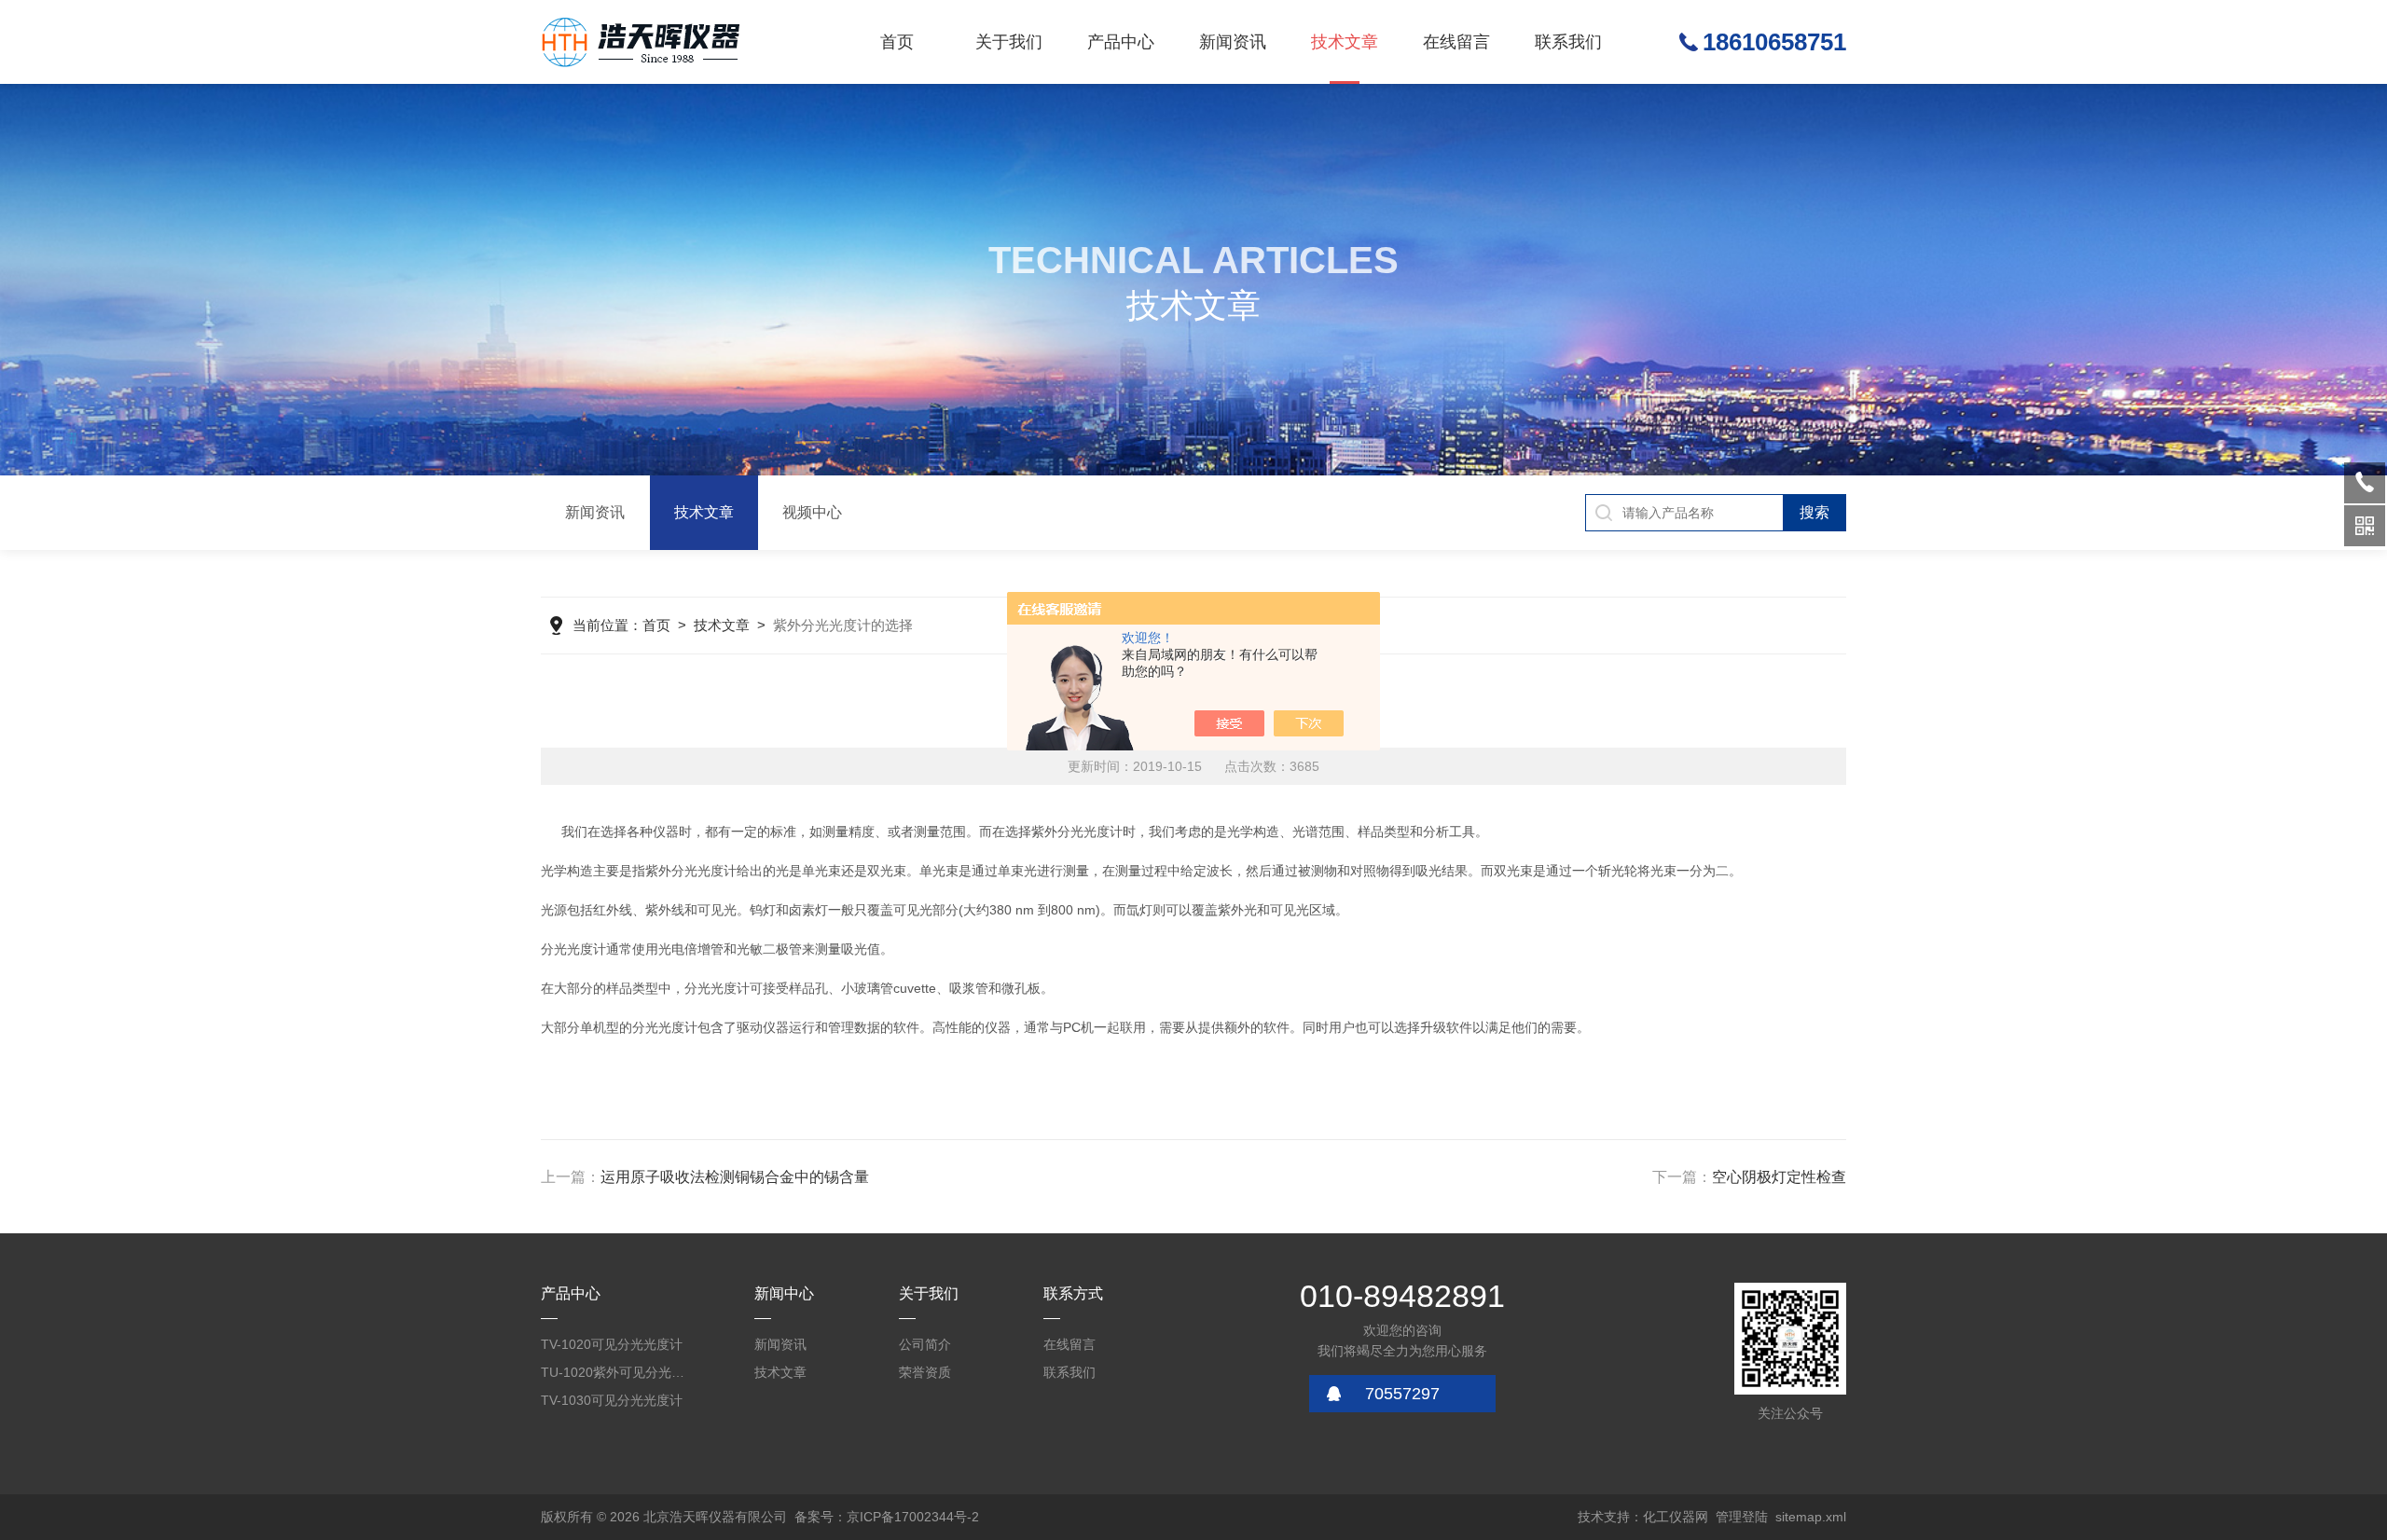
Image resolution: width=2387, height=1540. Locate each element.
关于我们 (1009, 42)
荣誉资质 (925, 1372)
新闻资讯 (1233, 42)
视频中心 (812, 512)
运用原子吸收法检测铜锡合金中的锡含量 (735, 1177)
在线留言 (1456, 42)
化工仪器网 (1676, 1517)
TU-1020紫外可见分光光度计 (615, 1372)
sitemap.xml (1811, 1517)
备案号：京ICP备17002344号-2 (887, 1517)
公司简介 (925, 1344)
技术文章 (1345, 42)
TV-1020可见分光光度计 (612, 1344)
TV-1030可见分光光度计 (612, 1400)
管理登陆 (1742, 1517)
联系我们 (1568, 42)
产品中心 (1121, 42)
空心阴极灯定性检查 (1779, 1177)
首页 (897, 42)
